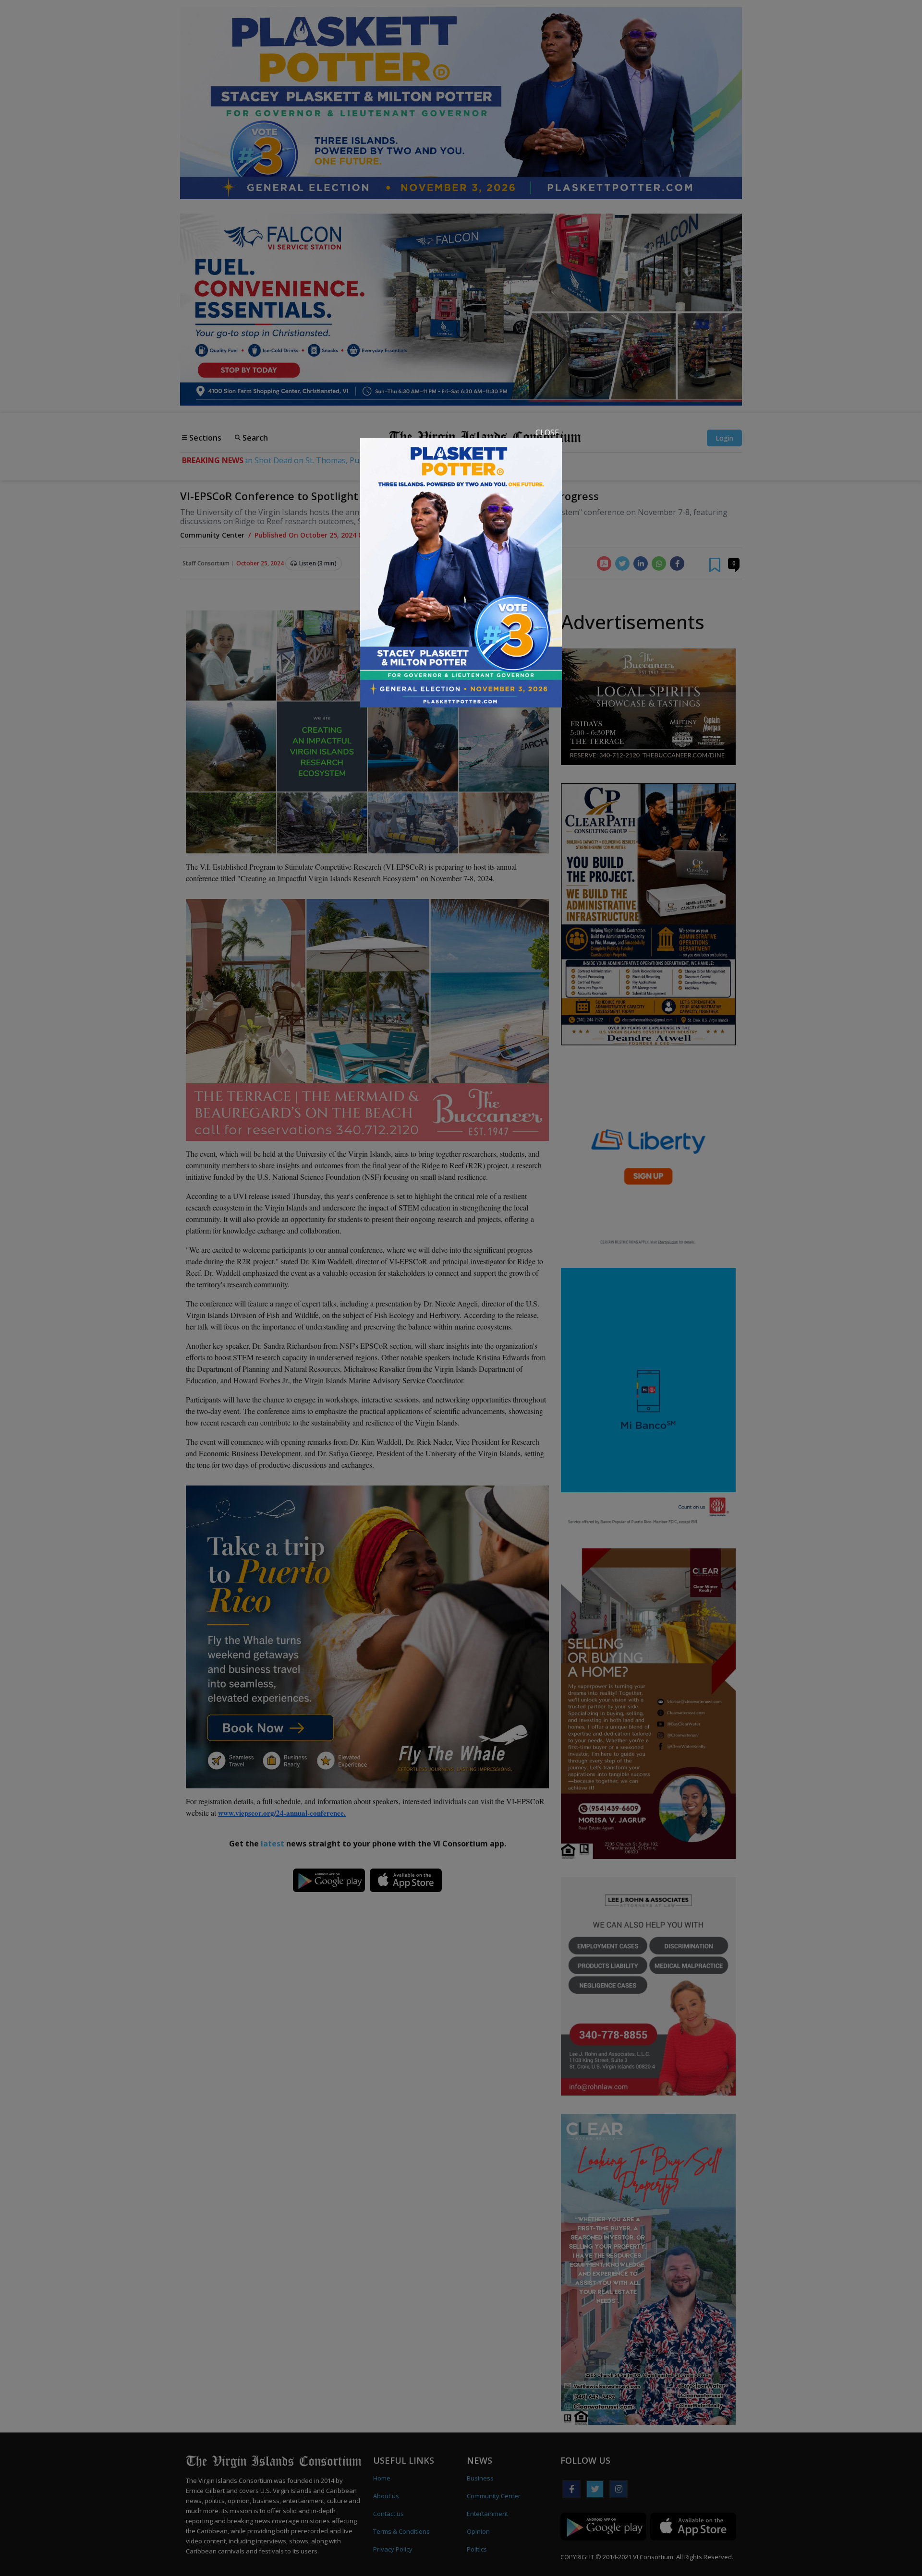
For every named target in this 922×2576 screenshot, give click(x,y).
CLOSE (547, 432)
